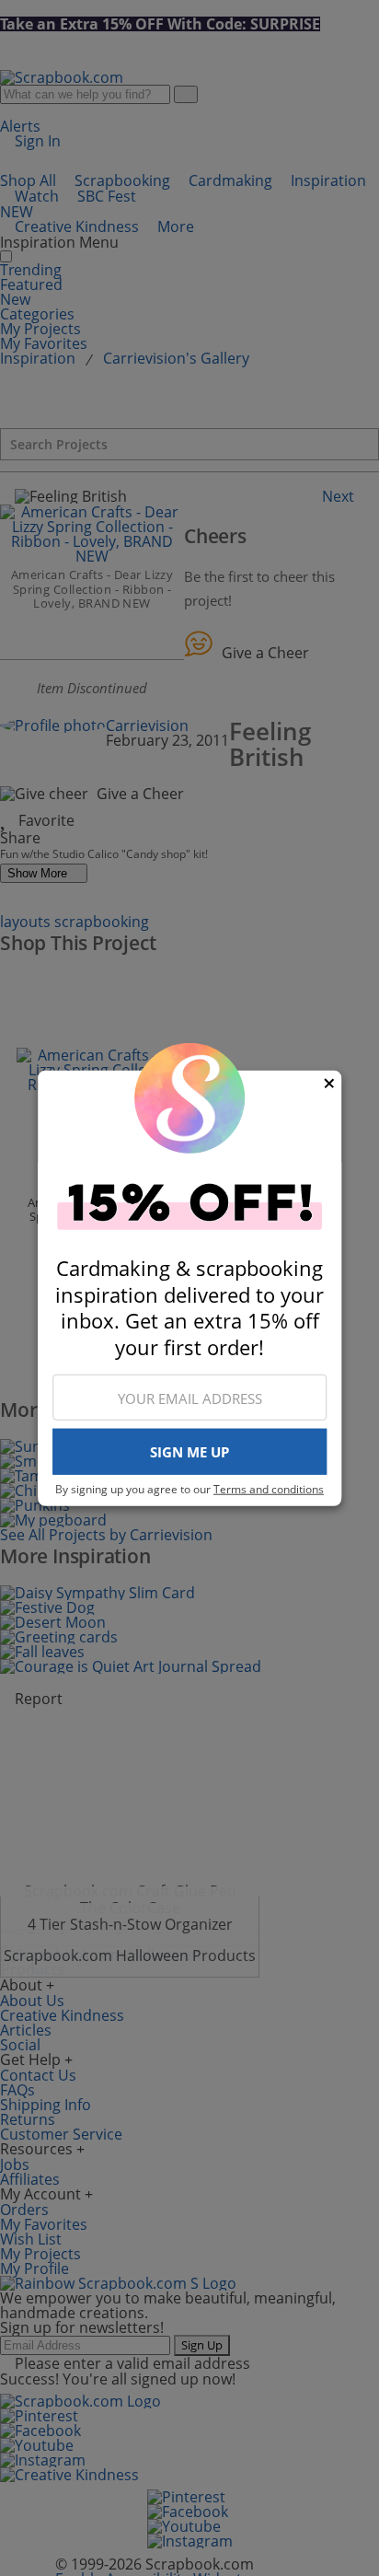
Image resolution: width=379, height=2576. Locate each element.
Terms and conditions (269, 1489)
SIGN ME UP (189, 1452)
